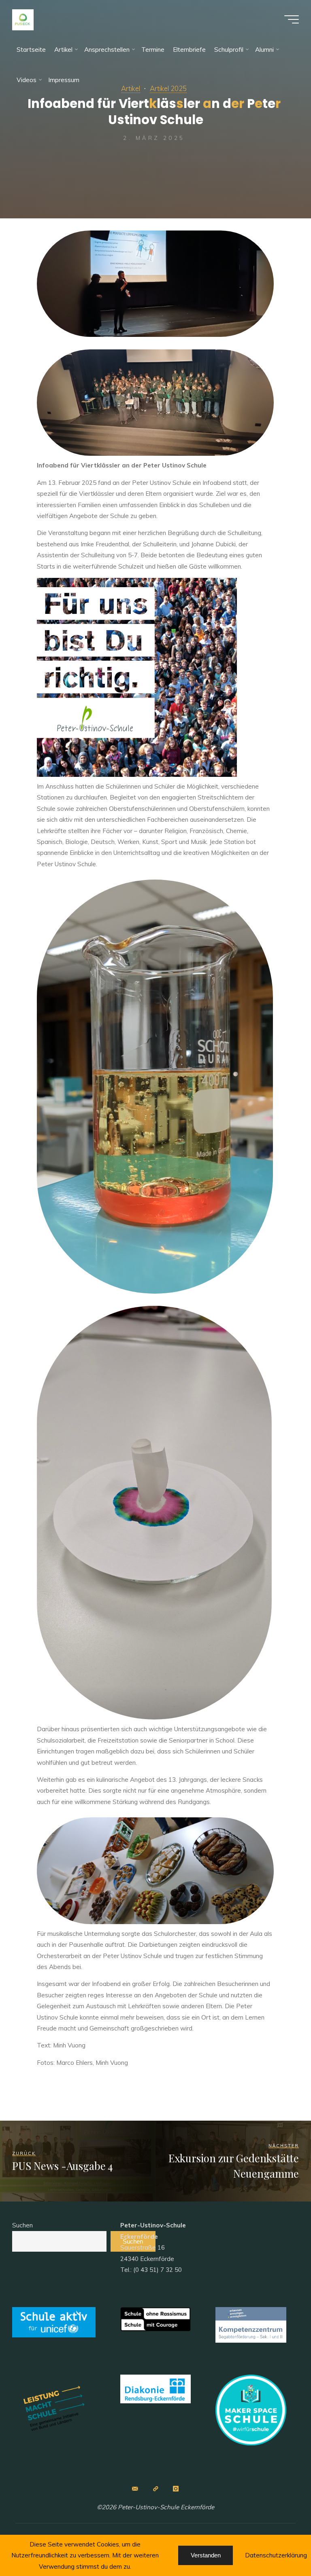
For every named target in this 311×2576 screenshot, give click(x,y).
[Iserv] (155, 2489)
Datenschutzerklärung (276, 2555)
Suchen (22, 2225)
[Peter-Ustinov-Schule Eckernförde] (23, 19)
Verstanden (206, 2555)
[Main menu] (292, 19)
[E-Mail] (135, 2489)
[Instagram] (176, 2489)
